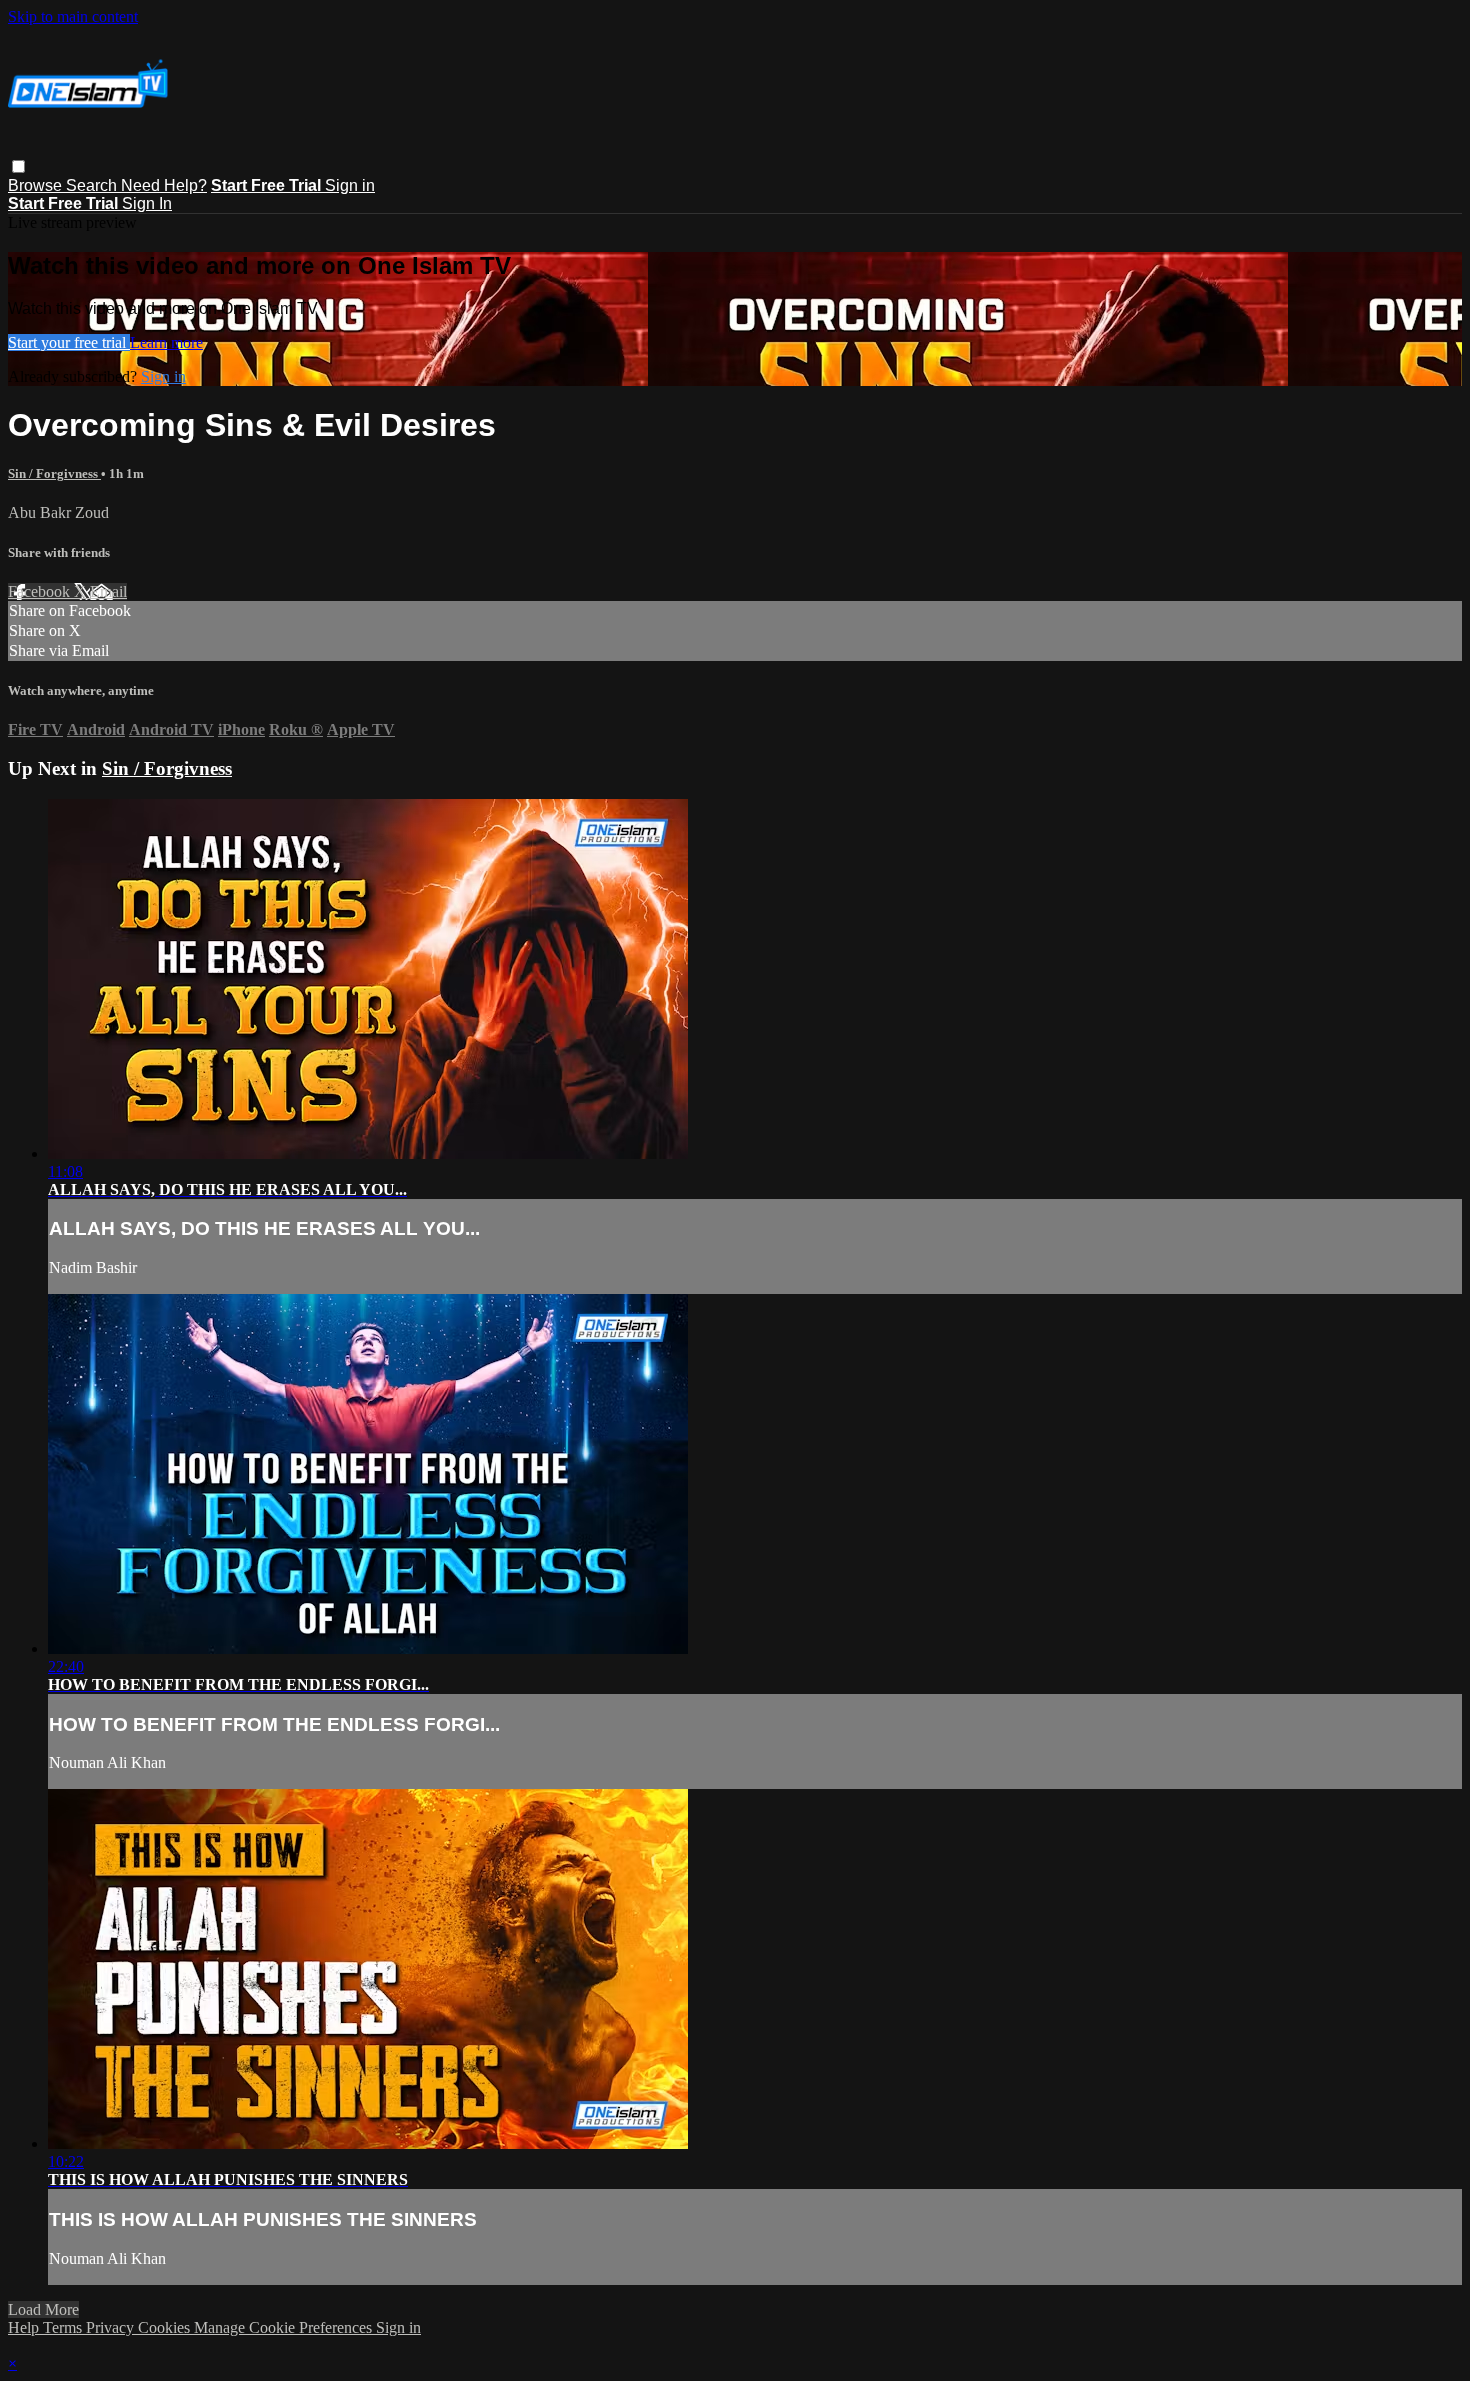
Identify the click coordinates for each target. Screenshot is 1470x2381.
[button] (18, 166)
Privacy (112, 2327)
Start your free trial (69, 342)
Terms (64, 2327)
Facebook (41, 591)
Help (25, 2327)
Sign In (147, 203)
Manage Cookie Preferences (285, 2327)
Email (108, 591)
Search (93, 185)
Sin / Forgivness (54, 473)
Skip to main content (73, 16)
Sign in (350, 185)
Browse (37, 185)
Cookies (166, 2327)
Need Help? (164, 185)
